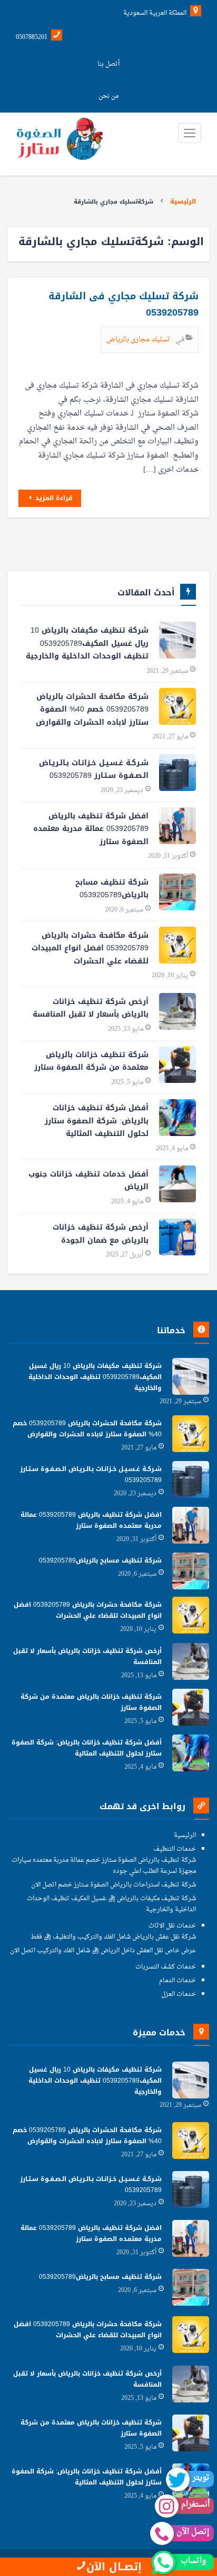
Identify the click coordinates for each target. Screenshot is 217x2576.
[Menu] (190, 133)
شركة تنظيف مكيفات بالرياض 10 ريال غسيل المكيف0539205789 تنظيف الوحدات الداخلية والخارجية (87, 643)
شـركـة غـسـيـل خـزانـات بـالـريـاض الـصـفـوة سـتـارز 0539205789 (94, 769)
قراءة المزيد (53, 498)
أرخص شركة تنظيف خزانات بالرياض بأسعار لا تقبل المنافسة (91, 1008)
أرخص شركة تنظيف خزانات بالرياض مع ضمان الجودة (101, 1234)
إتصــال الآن (114, 2567)
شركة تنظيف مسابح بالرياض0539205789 (112, 889)
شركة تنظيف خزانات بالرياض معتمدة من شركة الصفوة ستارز (91, 1061)
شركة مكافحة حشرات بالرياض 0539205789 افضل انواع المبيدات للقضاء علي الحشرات (90, 948)
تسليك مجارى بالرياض (139, 339)
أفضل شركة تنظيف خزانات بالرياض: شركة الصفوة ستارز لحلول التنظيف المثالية (97, 1121)
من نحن (108, 96)
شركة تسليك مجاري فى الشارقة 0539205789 (124, 305)
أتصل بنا (108, 64)
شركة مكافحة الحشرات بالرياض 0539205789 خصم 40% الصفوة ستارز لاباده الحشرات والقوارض (92, 709)
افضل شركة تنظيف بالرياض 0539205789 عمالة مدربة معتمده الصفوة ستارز (91, 829)
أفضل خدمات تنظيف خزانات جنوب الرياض (88, 1181)
